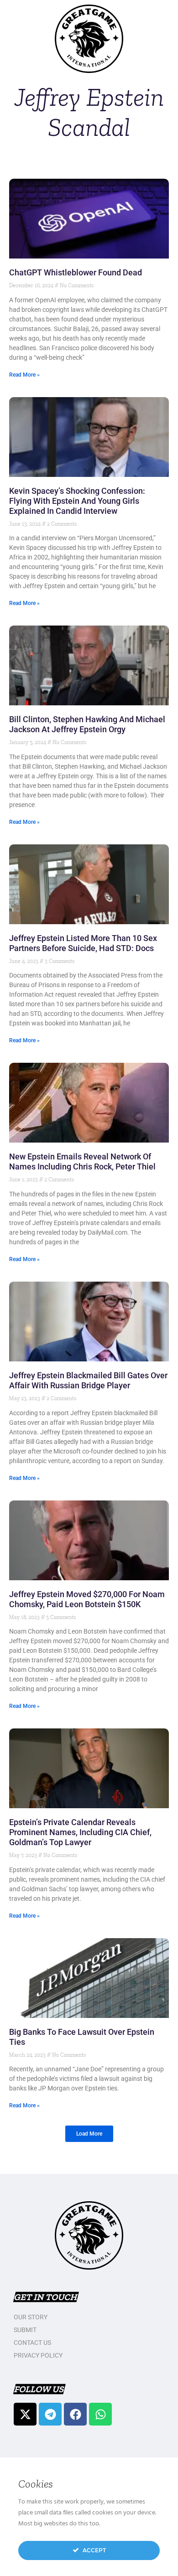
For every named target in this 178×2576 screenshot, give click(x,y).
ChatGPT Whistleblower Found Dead (76, 272)
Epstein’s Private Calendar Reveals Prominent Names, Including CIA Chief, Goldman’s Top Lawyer (80, 1832)
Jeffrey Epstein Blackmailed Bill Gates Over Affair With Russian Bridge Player (88, 1380)
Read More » (24, 375)
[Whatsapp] (100, 2414)
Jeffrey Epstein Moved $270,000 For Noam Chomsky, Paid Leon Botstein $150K (87, 1599)
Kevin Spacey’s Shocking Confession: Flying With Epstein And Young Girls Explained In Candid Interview (77, 501)
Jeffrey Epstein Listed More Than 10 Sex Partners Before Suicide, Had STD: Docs (83, 943)
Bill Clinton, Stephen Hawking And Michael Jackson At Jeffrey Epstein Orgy (87, 724)
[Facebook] (75, 2414)
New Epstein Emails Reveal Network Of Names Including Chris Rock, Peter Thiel (82, 1161)
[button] (89, 2134)
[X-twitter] (25, 2414)
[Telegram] (50, 2414)
